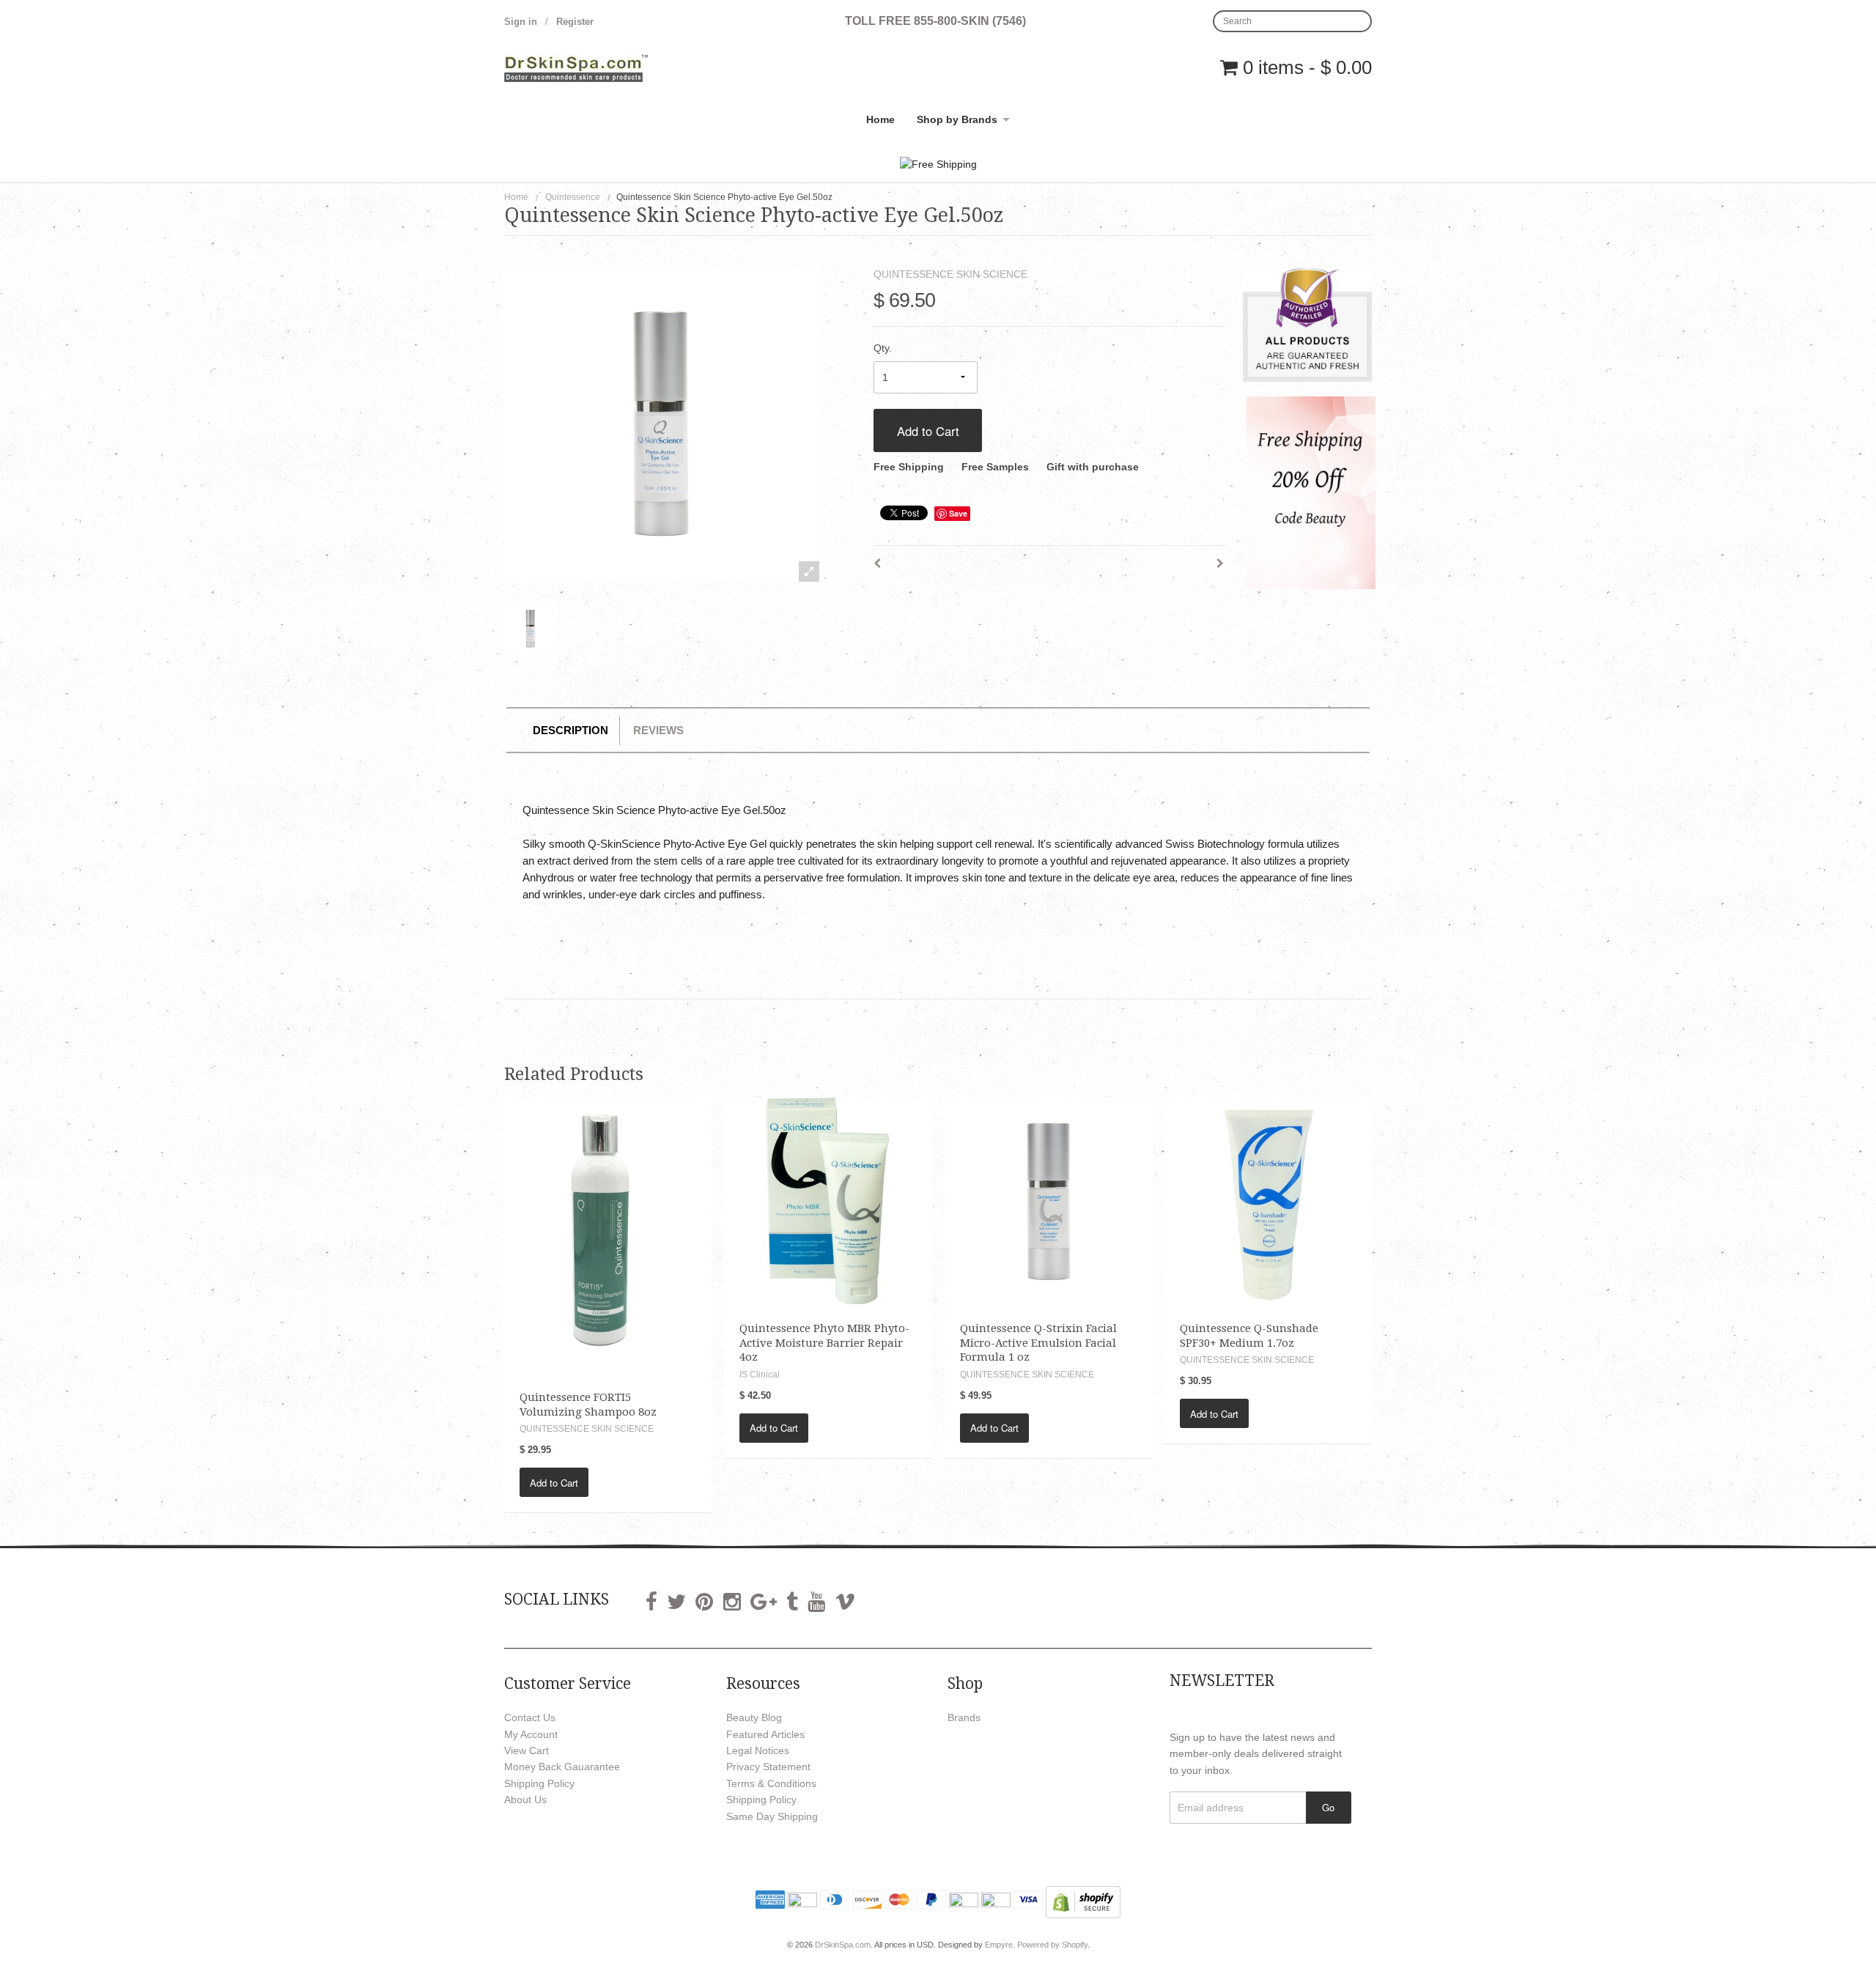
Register (575, 22)
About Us (525, 1800)
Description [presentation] (570, 730)
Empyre (999, 1945)
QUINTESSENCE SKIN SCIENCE (950, 274)
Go (1328, 1807)
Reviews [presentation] (658, 730)
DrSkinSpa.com (843, 1945)
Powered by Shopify (1052, 1945)
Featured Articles (765, 1734)
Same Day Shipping (772, 1816)
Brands (964, 1717)
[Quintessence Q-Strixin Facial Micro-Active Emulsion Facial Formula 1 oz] (1048, 1200)
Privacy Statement (768, 1767)
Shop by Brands (957, 119)
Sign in (521, 22)
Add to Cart (928, 431)
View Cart (527, 1750)
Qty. (883, 348)
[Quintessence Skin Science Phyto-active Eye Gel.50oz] (531, 629)
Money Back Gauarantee (562, 1767)
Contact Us (530, 1717)
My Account (531, 1734)
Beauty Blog (754, 1717)
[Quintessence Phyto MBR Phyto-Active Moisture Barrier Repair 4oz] (828, 1200)
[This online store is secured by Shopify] (1083, 1901)
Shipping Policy (539, 1783)
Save (958, 513)
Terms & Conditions (771, 1783)
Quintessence (573, 197)
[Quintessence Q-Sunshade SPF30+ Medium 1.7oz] (1268, 1200)
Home (880, 119)
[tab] (570, 731)
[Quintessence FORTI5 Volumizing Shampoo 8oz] (608, 1235)
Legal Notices (758, 1750)
